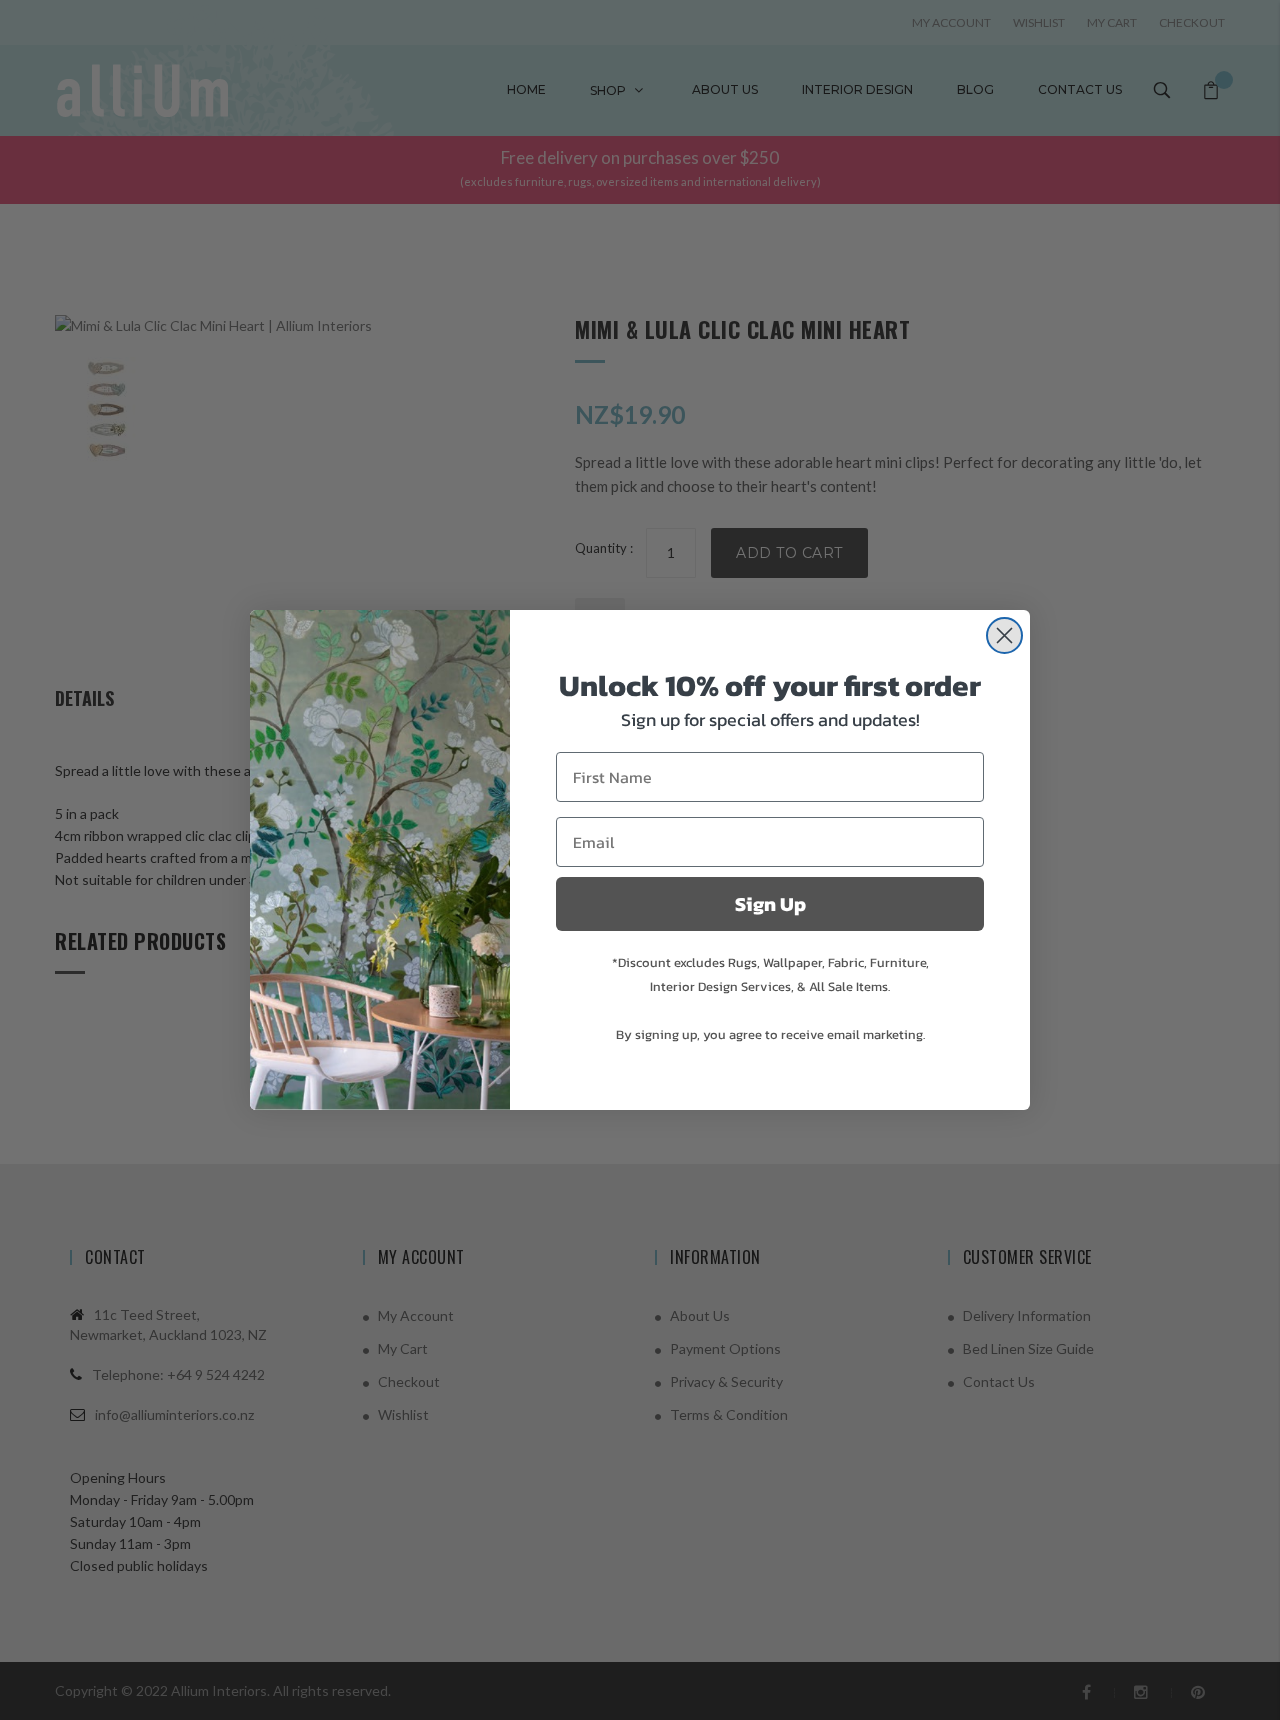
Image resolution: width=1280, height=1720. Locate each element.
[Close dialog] (1004, 635)
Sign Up (770, 904)
